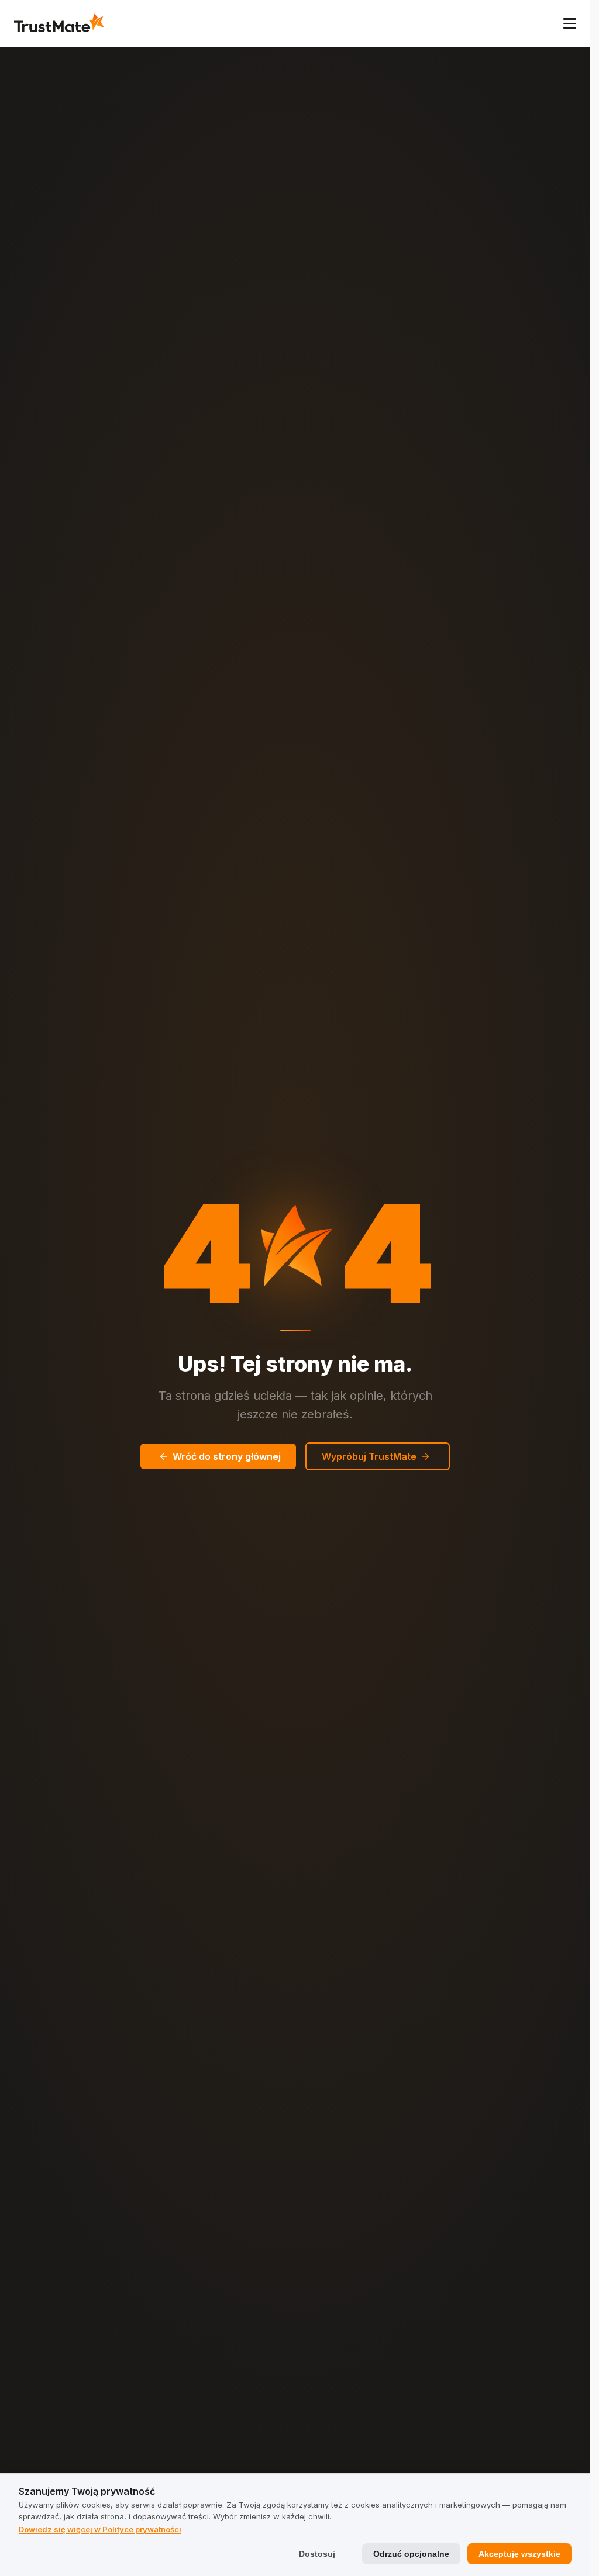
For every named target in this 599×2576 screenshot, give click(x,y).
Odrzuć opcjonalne (411, 2554)
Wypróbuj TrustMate (369, 1456)
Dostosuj (317, 2554)
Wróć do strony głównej (227, 1456)
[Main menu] (570, 23)
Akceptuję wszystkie (519, 2554)
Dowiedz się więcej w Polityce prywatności (100, 2529)
